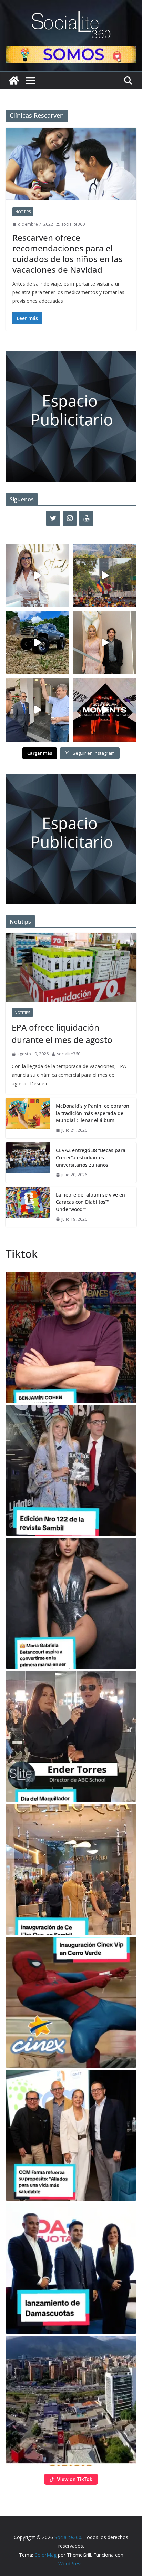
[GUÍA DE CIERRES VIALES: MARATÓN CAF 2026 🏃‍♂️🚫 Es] (105, 575)
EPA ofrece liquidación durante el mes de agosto (62, 1033)
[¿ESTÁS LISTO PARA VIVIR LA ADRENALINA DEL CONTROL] (37, 643)
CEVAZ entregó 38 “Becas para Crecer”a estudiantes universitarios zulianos (91, 1157)
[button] (71, 1337)
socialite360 (73, 224)
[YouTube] (86, 518)
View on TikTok (75, 2479)
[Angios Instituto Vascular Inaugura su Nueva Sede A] (37, 710)
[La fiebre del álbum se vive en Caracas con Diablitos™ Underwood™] (28, 1207)
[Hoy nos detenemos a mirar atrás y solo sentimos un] (105, 710)
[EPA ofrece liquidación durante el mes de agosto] (71, 968)
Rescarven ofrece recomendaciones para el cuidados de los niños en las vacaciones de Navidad (68, 254)
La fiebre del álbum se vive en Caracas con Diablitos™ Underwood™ (90, 1202)
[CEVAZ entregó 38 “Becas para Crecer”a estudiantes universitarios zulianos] (28, 1163)
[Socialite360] (14, 81)
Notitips (23, 212)
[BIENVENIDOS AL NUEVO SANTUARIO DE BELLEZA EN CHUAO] (37, 575)
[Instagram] (70, 518)
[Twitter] (53, 518)
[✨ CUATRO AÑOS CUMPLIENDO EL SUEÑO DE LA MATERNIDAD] (105, 643)
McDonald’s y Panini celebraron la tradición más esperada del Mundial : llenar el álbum (93, 1113)
